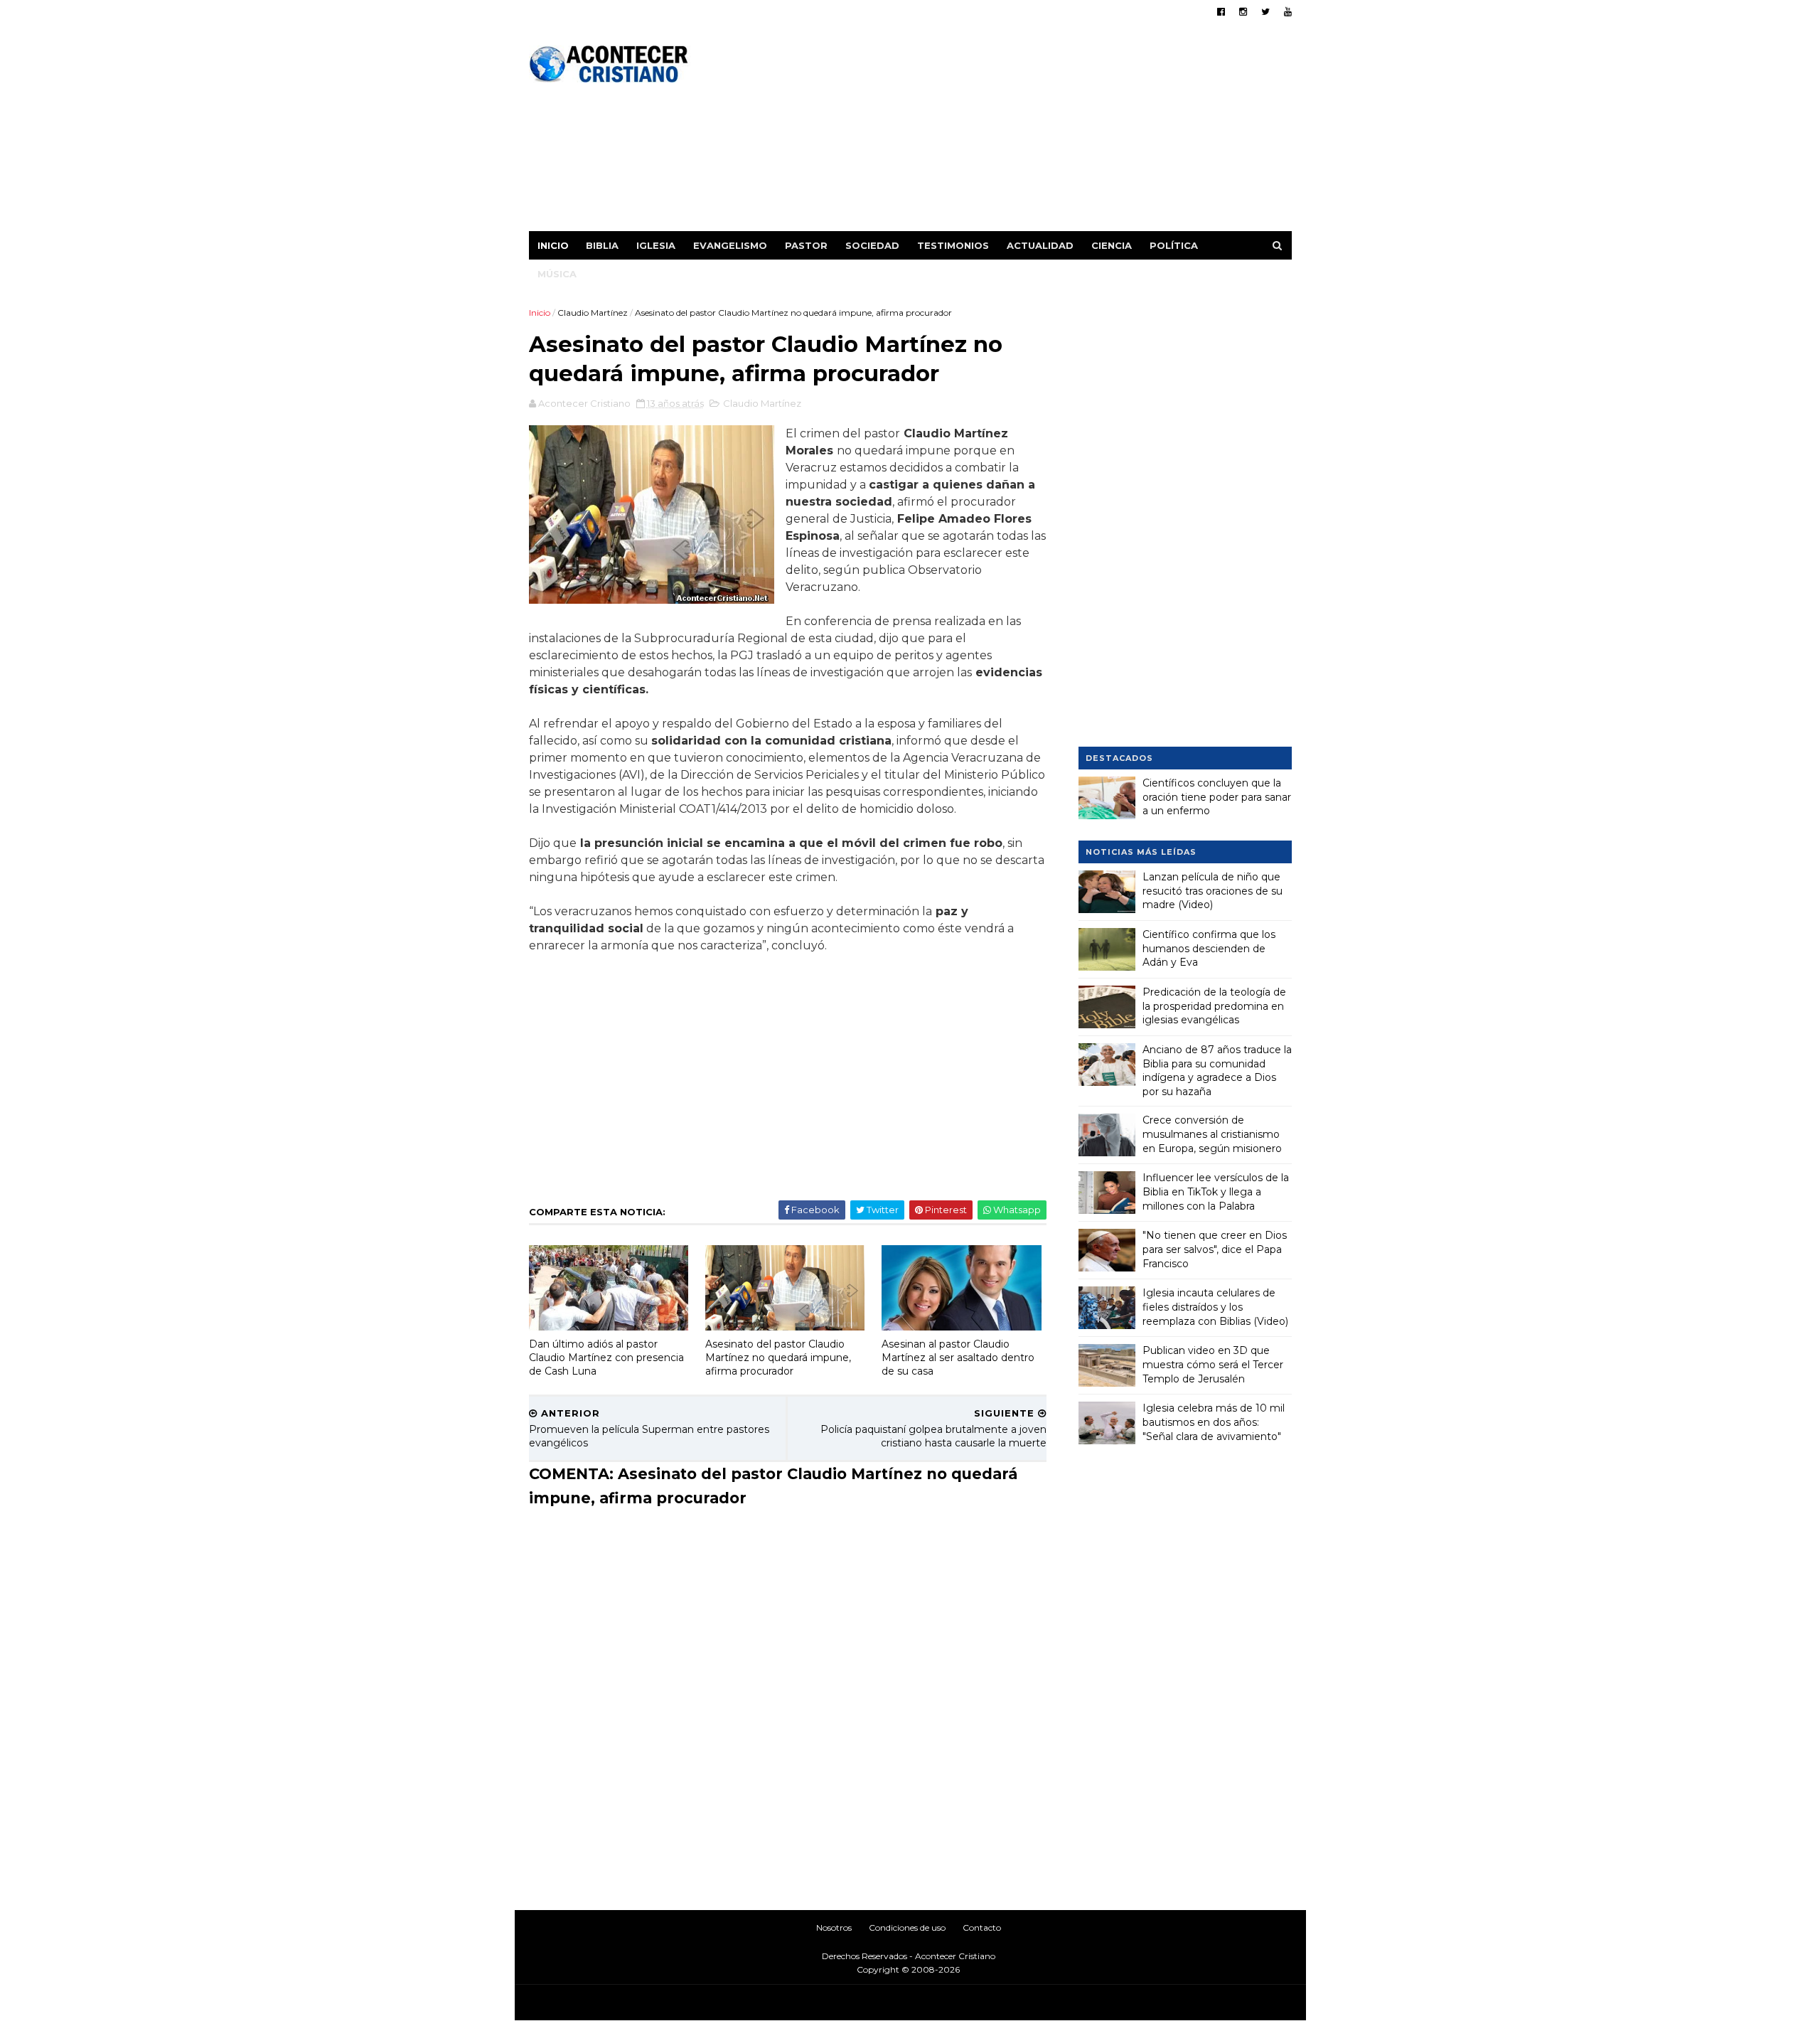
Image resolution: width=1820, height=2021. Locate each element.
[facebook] (1221, 12)
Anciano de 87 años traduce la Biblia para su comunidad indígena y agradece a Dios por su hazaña (1217, 1071)
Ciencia (1112, 245)
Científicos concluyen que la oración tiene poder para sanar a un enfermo (1217, 797)
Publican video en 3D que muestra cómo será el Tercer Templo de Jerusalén (1213, 1364)
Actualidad (1040, 245)
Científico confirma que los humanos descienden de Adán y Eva (1209, 948)
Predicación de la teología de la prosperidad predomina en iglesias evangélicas (1214, 1006)
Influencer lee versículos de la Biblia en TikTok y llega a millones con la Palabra (1216, 1191)
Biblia (602, 245)
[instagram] (1243, 12)
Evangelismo (730, 245)
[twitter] (1265, 12)
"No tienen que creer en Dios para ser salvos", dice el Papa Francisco (1215, 1249)
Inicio (553, 245)
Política (1174, 245)
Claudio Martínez (593, 313)
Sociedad (872, 245)
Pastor (806, 245)
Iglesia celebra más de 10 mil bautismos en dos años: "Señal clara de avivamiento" (1214, 1422)
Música (557, 274)
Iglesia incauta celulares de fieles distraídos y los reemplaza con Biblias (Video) (1215, 1307)
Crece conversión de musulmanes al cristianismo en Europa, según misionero (1212, 1134)
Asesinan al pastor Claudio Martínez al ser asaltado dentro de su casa (958, 1357)
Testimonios (953, 245)
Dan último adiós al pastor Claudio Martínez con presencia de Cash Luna (606, 1357)
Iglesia (656, 245)
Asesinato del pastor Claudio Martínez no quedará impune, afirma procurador (778, 1357)
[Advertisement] (1033, 132)
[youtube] (1288, 12)
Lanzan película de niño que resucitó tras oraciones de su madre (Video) (1213, 891)
